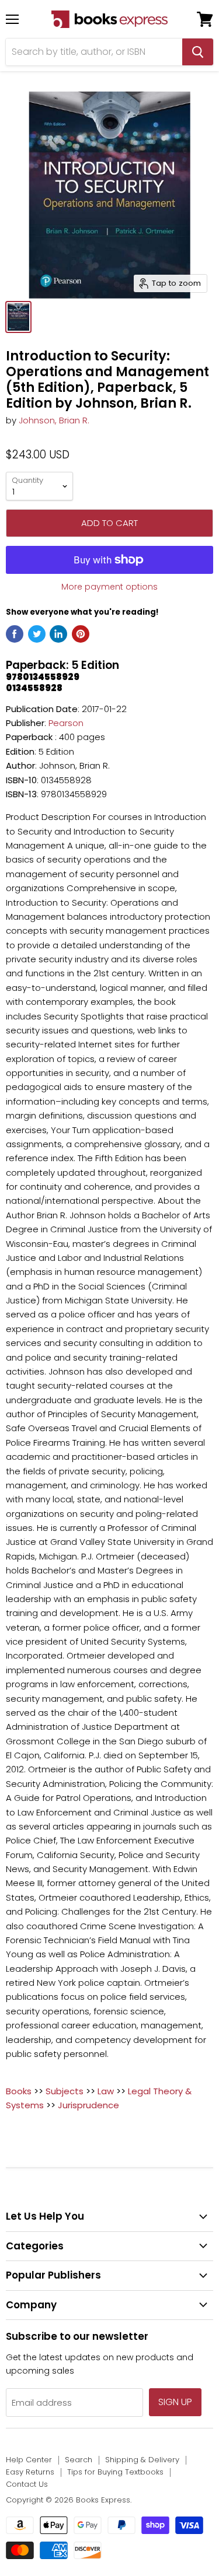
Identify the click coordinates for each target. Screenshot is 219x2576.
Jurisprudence (88, 2105)
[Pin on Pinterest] (81, 634)
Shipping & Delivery (142, 2460)
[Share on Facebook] (15, 634)
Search (79, 2460)
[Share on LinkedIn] (58, 634)
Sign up (175, 2402)
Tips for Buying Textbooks (115, 2472)
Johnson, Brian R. (54, 420)
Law (106, 2091)
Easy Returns (30, 2472)
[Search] (198, 52)
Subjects (65, 2091)
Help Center (29, 2460)
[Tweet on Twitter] (37, 634)
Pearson (66, 723)
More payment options (109, 587)
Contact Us (27, 2484)
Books (19, 2091)
